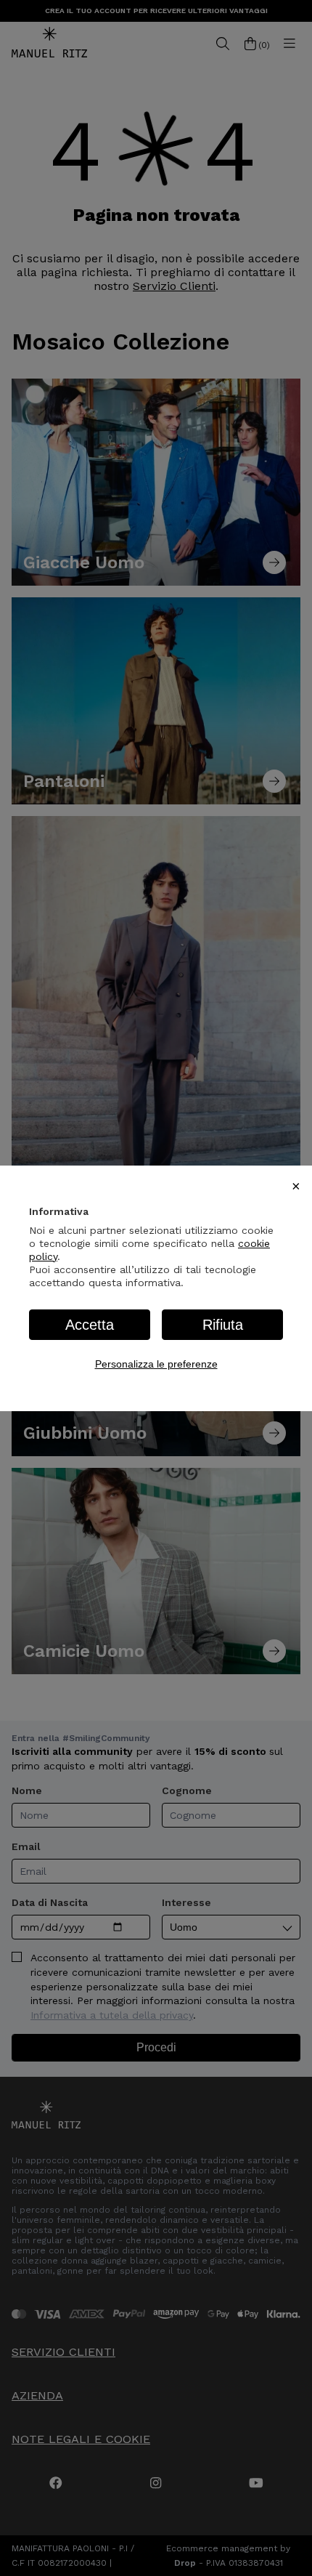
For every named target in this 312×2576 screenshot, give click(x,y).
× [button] (296, 1186)
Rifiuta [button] (223, 1325)
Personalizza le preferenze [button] (156, 1364)
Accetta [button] (90, 1325)
